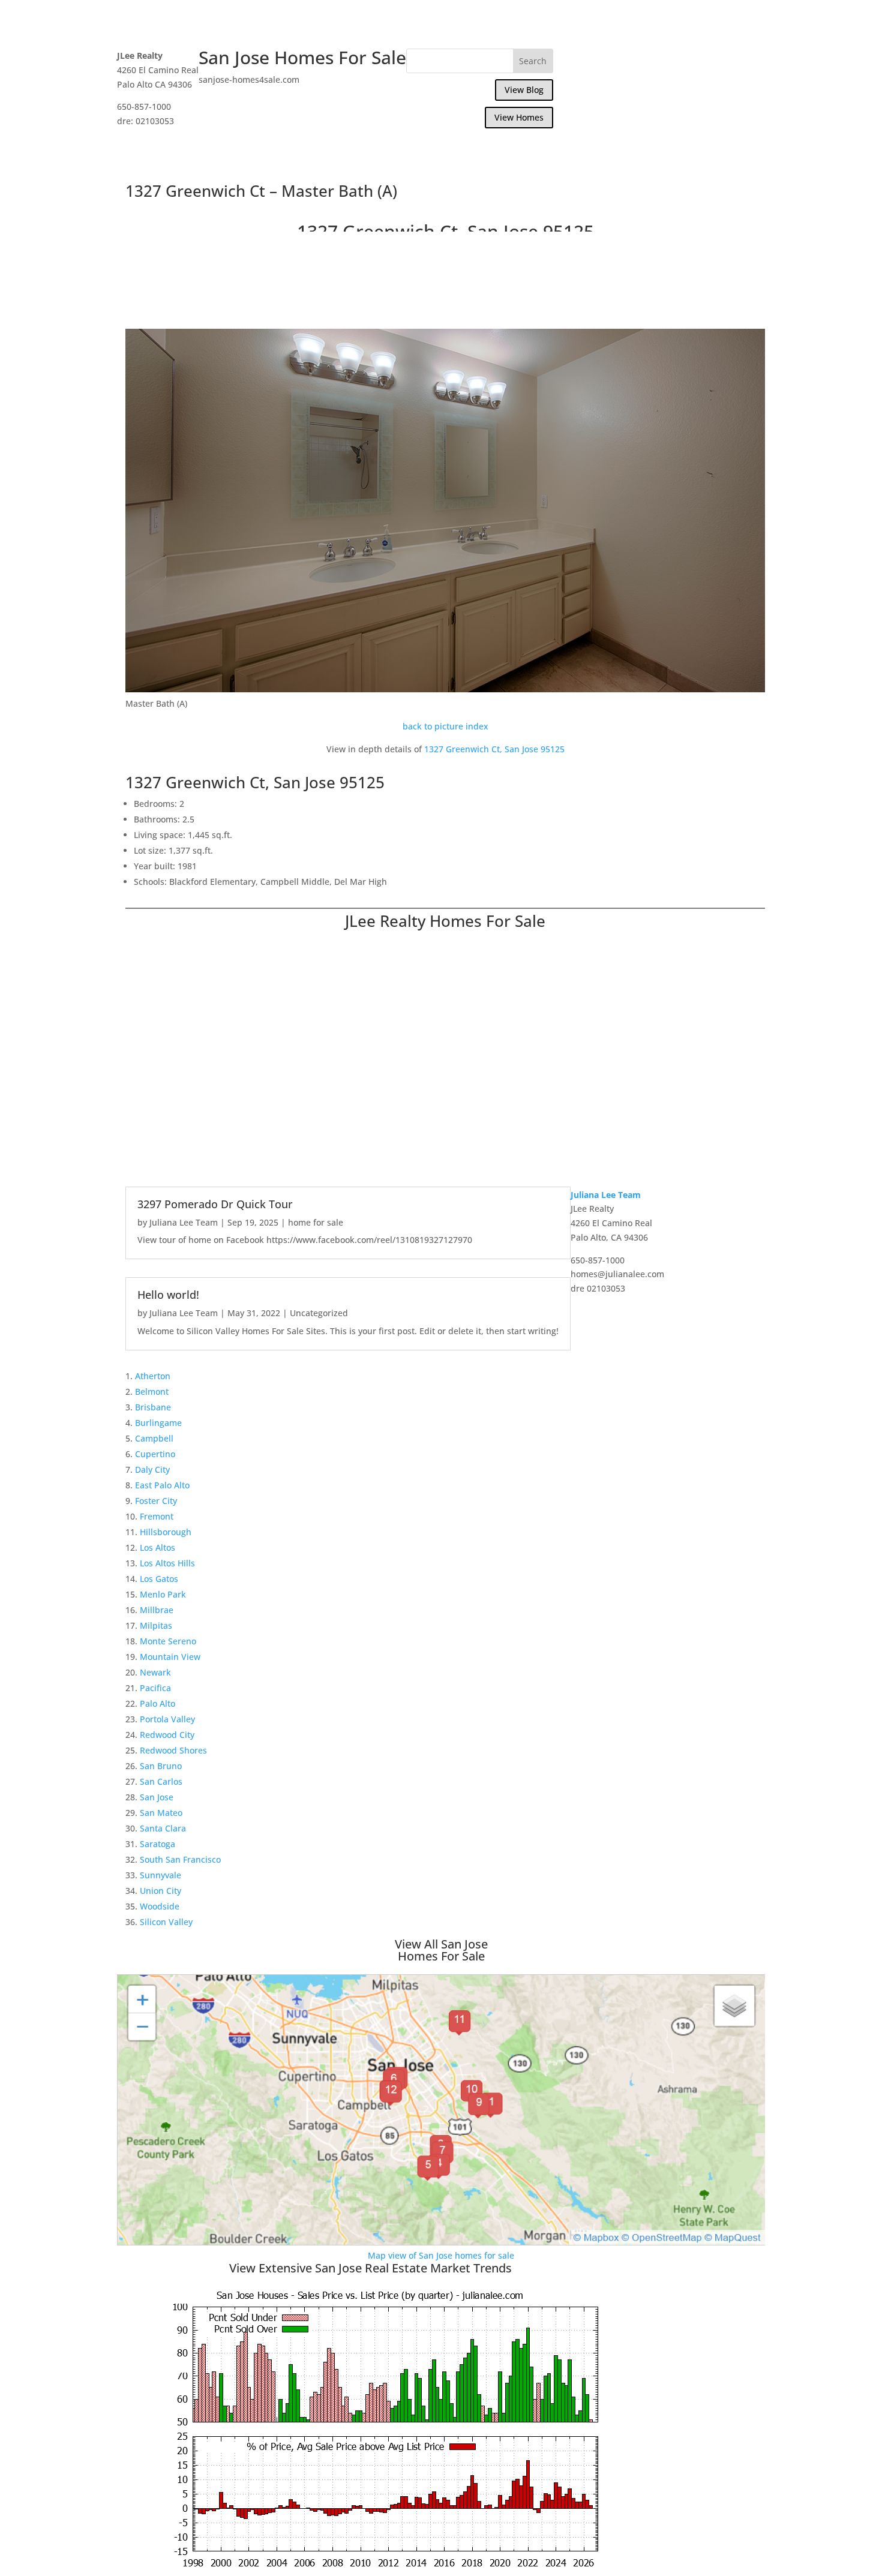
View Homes (519, 117)
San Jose (157, 1797)
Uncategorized (319, 1313)
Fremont (157, 1516)
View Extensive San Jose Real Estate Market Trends (370, 2268)
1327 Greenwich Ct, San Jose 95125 (494, 749)
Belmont (152, 1391)
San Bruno (161, 1766)
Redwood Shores (173, 1750)
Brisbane (153, 1407)
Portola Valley (167, 1719)
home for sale (316, 1222)
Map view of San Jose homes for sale (441, 2255)
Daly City (152, 1469)
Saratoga (157, 1844)
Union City (160, 1891)
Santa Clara (163, 1828)
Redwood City (167, 1735)
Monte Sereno (168, 1641)
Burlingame (158, 1423)
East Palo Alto (162, 1485)
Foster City (156, 1501)
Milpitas (156, 1625)
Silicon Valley (166, 1922)
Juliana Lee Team (184, 1222)
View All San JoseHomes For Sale (441, 1950)
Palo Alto (157, 1703)
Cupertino (155, 1454)
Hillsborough (166, 1532)
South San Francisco (180, 1859)
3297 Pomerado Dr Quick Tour (215, 1204)
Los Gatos (159, 1579)
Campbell (154, 1438)
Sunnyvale (160, 1875)
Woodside (160, 1906)
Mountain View (170, 1657)
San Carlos (161, 1781)
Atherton (153, 1376)
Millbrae (157, 1610)
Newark (155, 1672)
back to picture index (445, 726)
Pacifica (155, 1688)
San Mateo (161, 1813)
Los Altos (157, 1547)
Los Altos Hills (167, 1563)
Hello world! (168, 1295)
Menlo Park (163, 1594)
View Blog (524, 90)
